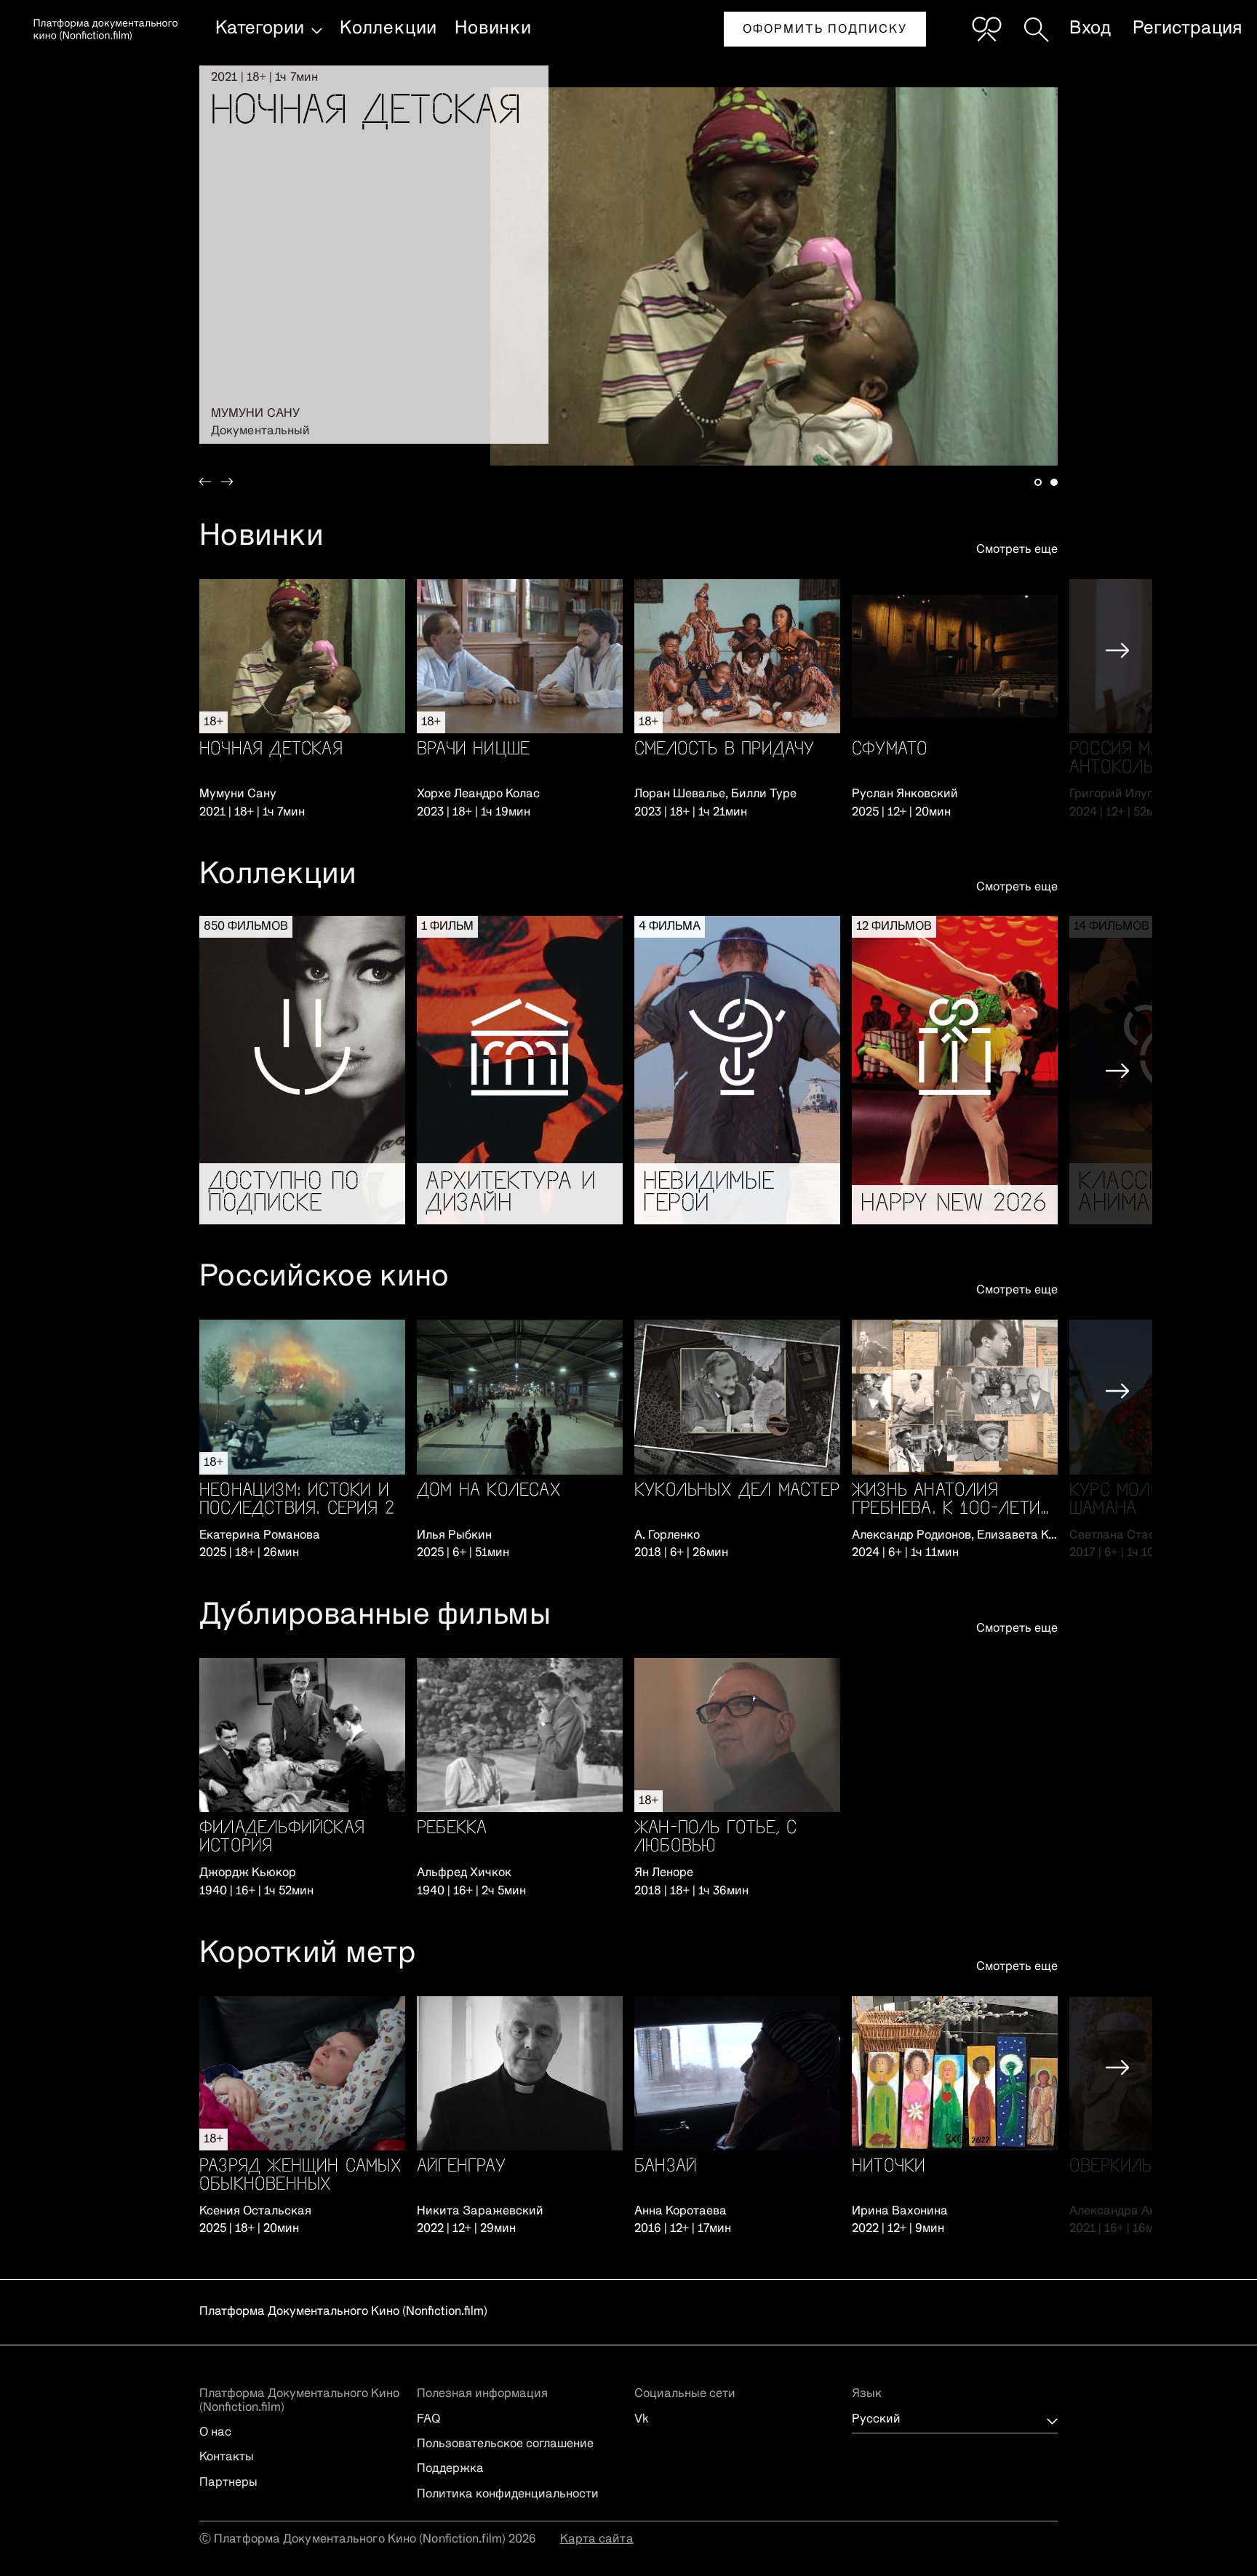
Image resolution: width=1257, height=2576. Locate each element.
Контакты (227, 2457)
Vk (642, 2420)
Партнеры (228, 2483)
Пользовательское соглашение (505, 2444)
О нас (215, 2433)
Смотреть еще (1017, 550)
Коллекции (388, 28)
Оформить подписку (825, 30)
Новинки (493, 28)
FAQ (428, 2420)
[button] (217, 255)
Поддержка (450, 2469)
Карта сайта (597, 2540)
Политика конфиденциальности (508, 2495)
